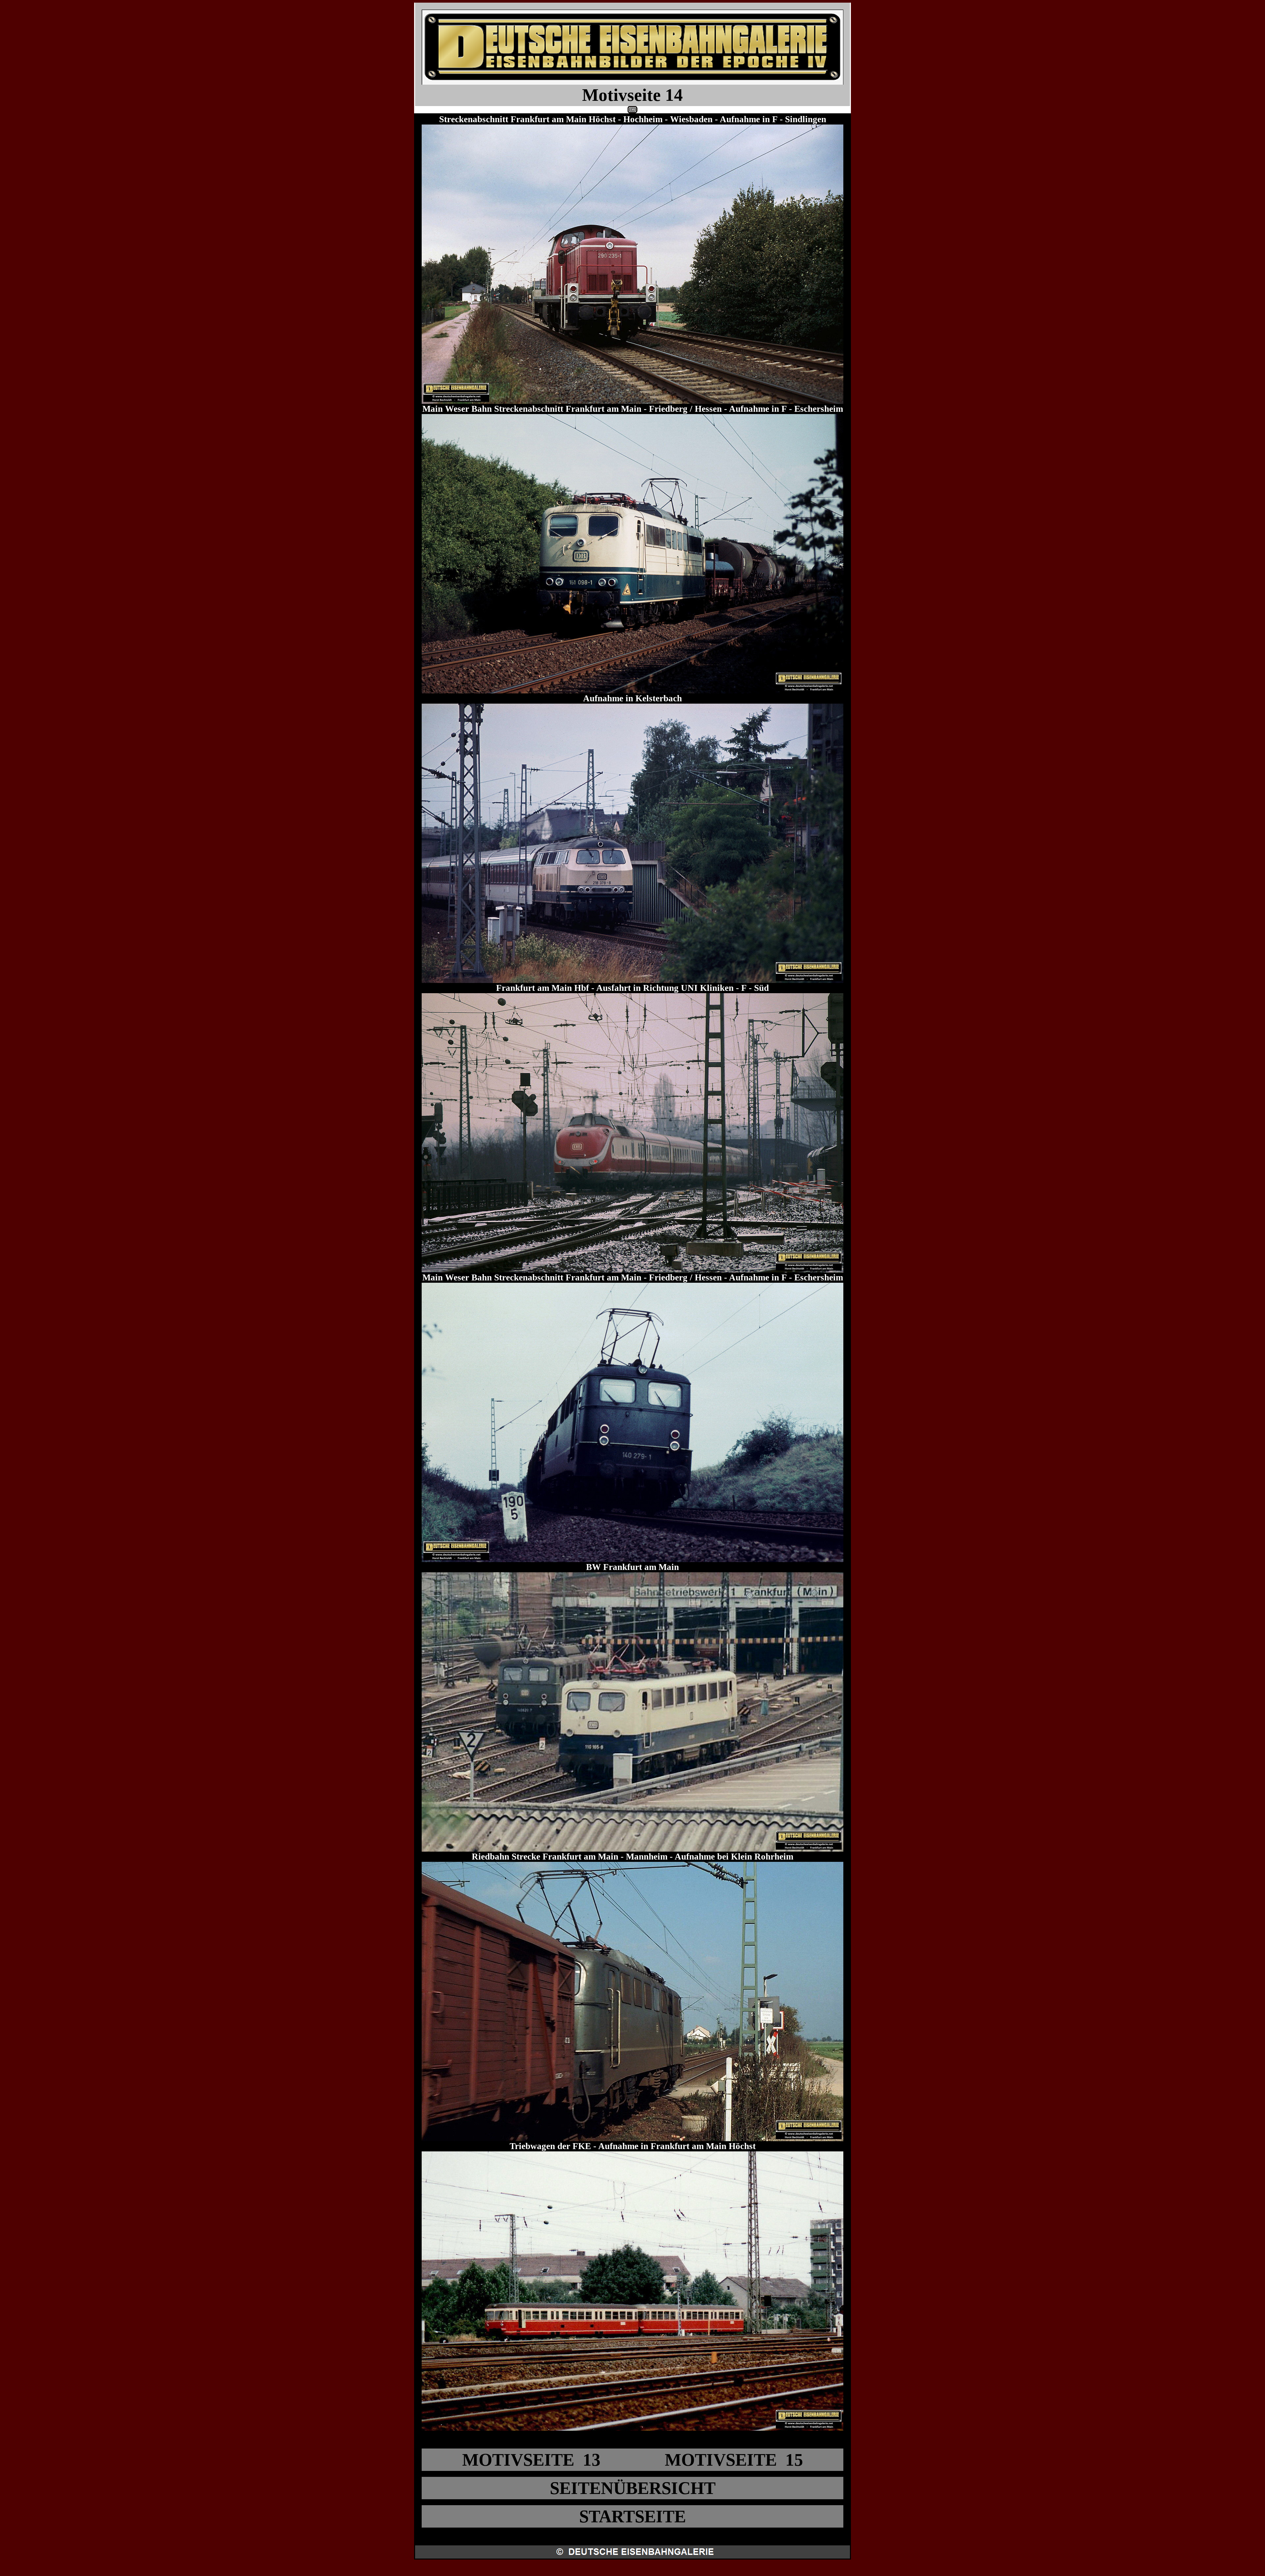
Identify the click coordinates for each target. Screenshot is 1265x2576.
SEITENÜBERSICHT (633, 2488)
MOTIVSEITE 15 (734, 2460)
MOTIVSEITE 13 (531, 2460)
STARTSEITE (632, 2516)
